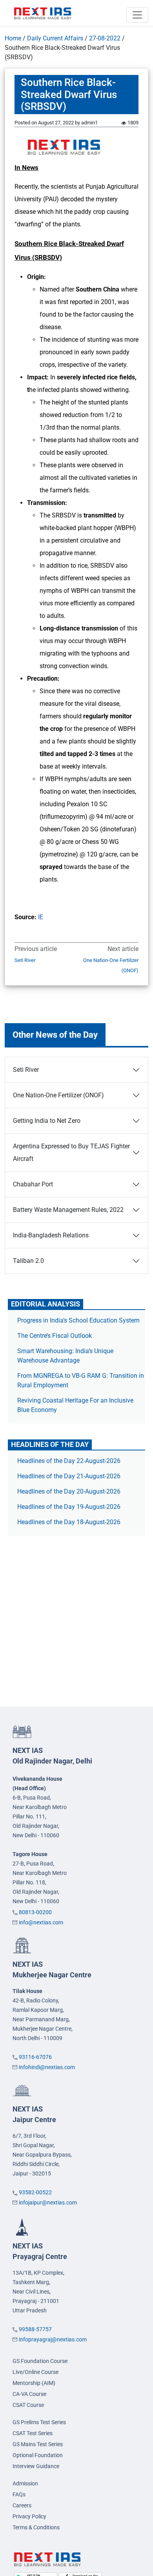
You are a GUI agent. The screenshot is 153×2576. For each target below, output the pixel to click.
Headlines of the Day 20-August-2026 (69, 1491)
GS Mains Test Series (38, 2444)
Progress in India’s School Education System (78, 1320)
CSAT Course (28, 2405)
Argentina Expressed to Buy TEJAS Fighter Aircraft (71, 1152)
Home (13, 38)
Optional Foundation (38, 2455)
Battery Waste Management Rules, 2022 (68, 1210)
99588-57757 (35, 2329)
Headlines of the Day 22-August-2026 (69, 1461)
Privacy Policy (29, 2516)
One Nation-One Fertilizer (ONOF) (111, 965)
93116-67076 (35, 2057)
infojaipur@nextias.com (48, 2203)
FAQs (19, 2494)
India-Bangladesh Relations (51, 1235)
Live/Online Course (36, 2372)
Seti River (25, 960)
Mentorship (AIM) (34, 2383)
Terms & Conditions (36, 2527)
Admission (25, 2483)
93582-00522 (35, 2192)
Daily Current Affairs (55, 38)
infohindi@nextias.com (47, 2067)
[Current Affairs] (43, 13)
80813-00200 (35, 1912)
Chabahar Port (33, 1184)
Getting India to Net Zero (47, 1121)
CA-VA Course (29, 2394)
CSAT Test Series (33, 2433)
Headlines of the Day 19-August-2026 (69, 1507)
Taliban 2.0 (28, 1261)
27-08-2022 (105, 38)
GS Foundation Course (40, 2361)
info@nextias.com (41, 1922)
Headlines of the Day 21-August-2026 (69, 1476)
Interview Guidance (36, 2466)
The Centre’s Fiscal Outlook (55, 1336)
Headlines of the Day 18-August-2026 (69, 1522)
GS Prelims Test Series (39, 2422)
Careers (22, 2505)
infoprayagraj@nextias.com (53, 2339)
